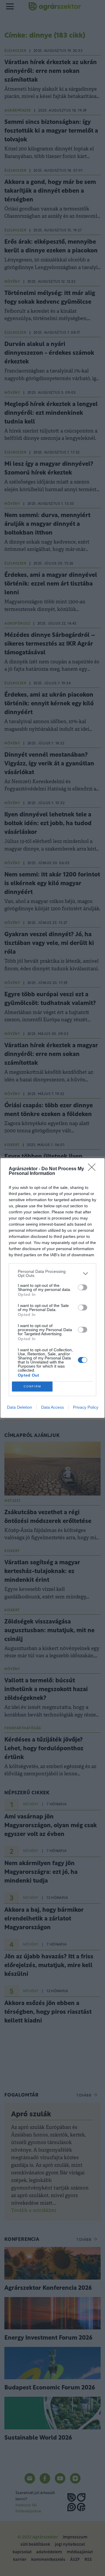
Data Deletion (20, 1407)
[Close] (94, 1169)
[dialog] (52, 1288)
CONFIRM (32, 1386)
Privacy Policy (86, 1407)
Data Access (52, 1407)
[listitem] (52, 1273)
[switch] (83, 1287)
